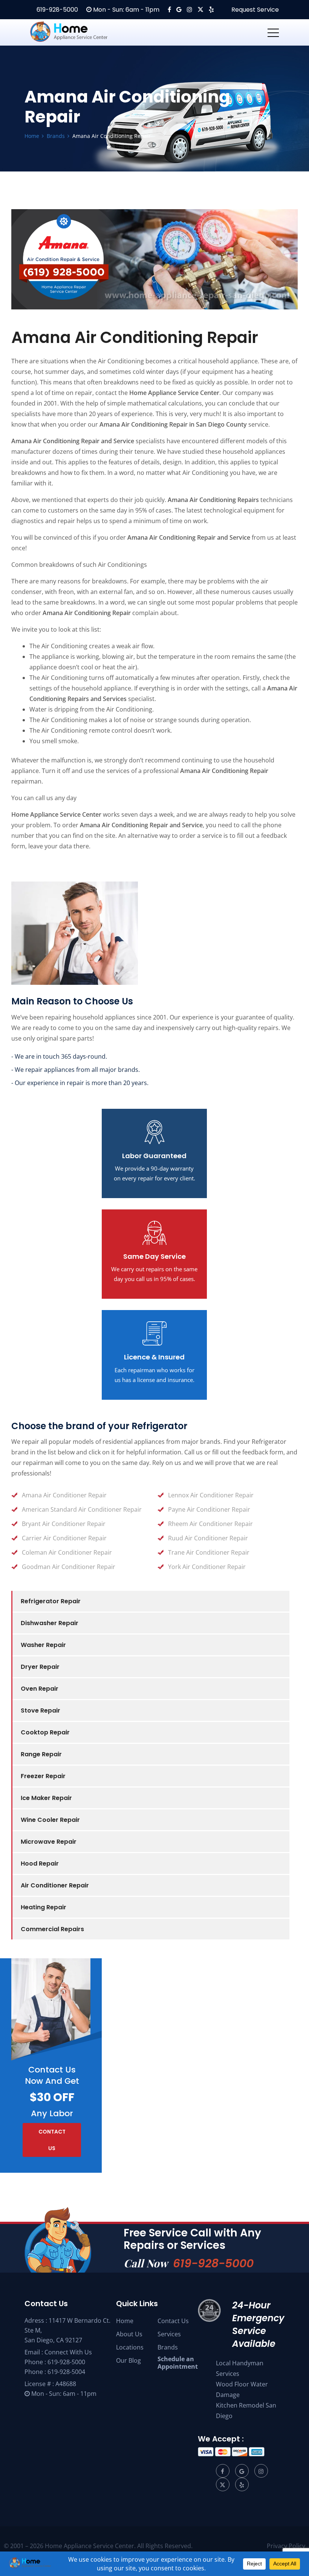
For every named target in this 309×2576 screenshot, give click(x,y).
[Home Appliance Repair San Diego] (83, 32)
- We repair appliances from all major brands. (76, 1070)
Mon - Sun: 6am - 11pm (125, 10)
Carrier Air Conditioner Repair (64, 1538)
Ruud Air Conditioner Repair (208, 1538)
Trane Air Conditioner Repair (209, 1552)
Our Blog (128, 2360)
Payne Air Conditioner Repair (209, 1509)
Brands (168, 2347)
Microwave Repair (49, 1842)
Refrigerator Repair (51, 1601)
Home (125, 2321)
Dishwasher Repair (50, 1623)
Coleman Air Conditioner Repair (67, 1552)
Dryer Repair (40, 1667)
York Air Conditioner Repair (207, 1567)
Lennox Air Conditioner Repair (211, 1495)
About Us (129, 2334)
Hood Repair (40, 1864)
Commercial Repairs (52, 1929)
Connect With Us (68, 2352)
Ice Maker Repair (46, 1798)
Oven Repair (40, 1689)
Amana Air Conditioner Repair (64, 1495)
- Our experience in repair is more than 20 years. (80, 1083)
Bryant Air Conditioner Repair (64, 1524)
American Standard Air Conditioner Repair (82, 1509)
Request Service (254, 10)
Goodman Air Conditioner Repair (69, 1567)
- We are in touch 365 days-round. (59, 1056)
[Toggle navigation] (273, 32)
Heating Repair (44, 1907)
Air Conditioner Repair (55, 1885)
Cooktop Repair (45, 1732)
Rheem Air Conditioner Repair (210, 1524)
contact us (52, 2140)
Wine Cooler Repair (50, 1820)
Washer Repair (43, 1645)
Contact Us (173, 2321)
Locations (130, 2347)
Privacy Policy (286, 2546)
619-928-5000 (57, 10)
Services (169, 2334)
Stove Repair (41, 1710)
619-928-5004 (66, 2372)
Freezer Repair (43, 1776)
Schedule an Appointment (178, 2363)
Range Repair (41, 1754)
